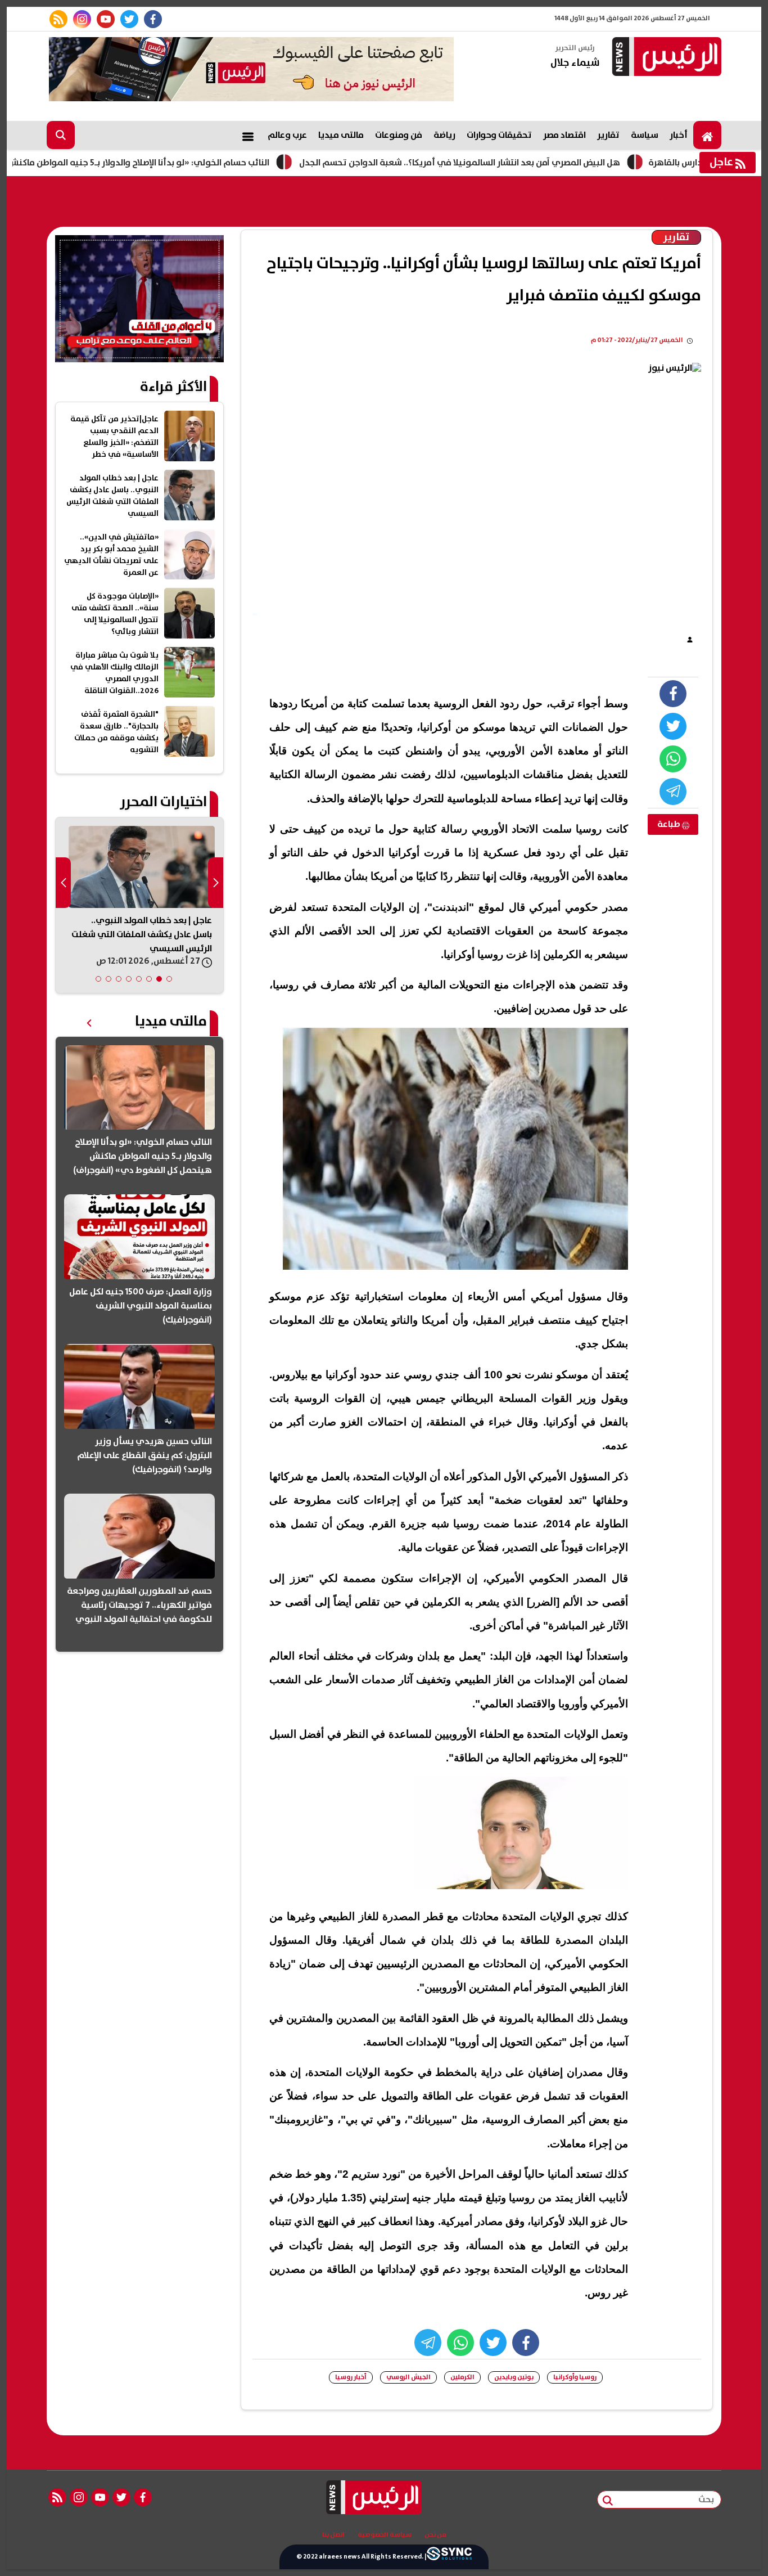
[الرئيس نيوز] (665, 58)
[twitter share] (673, 726)
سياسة (645, 135)
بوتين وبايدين (514, 2377)
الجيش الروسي (408, 2377)
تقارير (608, 135)
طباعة (670, 824)
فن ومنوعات (399, 135)
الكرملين (462, 2377)
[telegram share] (673, 792)
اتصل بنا (333, 2535)
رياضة (444, 135)
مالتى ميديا (341, 135)
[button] (169, 979)
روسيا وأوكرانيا (575, 2377)
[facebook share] (673, 694)
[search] (61, 135)
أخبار (679, 135)
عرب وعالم (287, 135)
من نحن (435, 2535)
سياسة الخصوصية (385, 2535)
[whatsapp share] (673, 759)
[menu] (248, 135)
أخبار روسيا (351, 2377)
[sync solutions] (449, 2557)
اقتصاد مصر (564, 135)
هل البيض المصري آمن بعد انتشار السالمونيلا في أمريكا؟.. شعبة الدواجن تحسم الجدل (528, 163)
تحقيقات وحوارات (499, 135)
